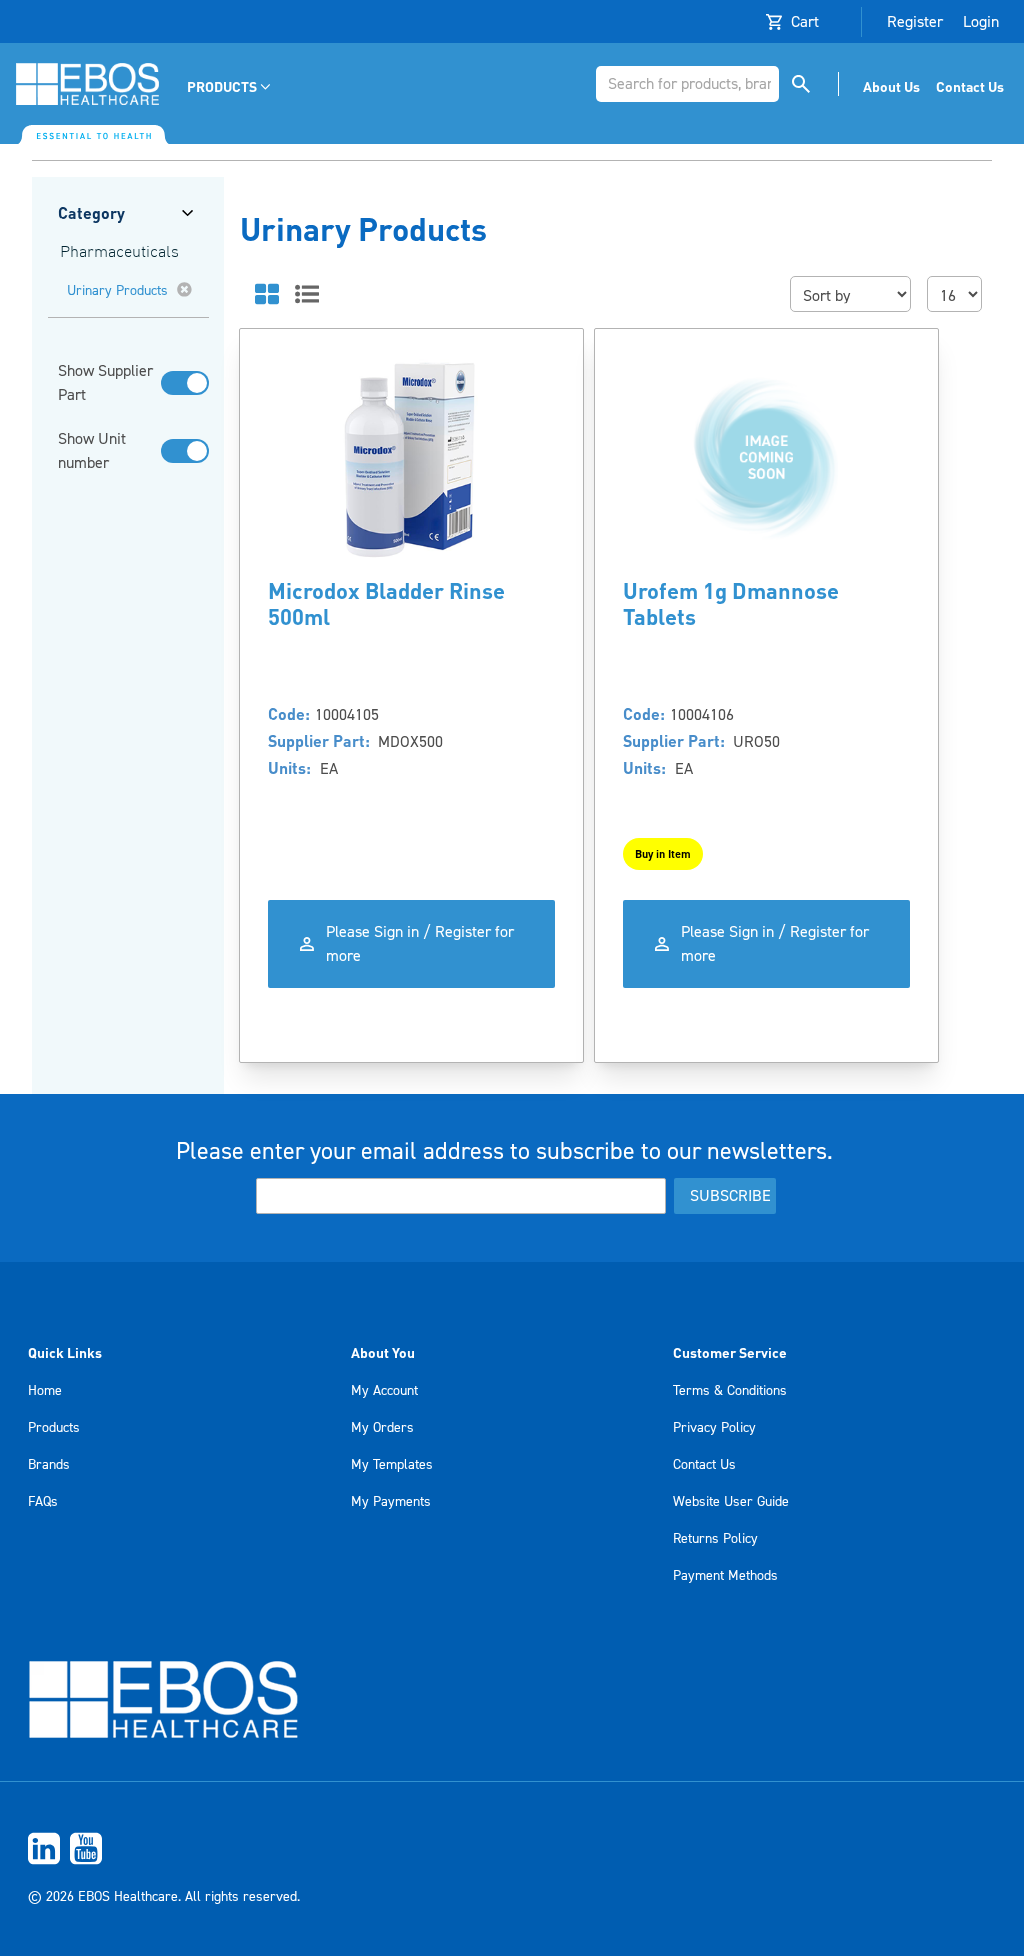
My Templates (392, 1465)
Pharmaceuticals (119, 253)
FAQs (43, 1502)
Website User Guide (731, 1502)
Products (54, 1428)
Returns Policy (715, 1539)
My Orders (382, 1428)
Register (915, 22)
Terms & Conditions (730, 1391)
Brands (49, 1465)
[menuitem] (230, 86)
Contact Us (704, 1465)
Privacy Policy (714, 1428)
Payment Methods (725, 1576)
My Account (384, 1391)
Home (45, 1391)
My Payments (391, 1502)
